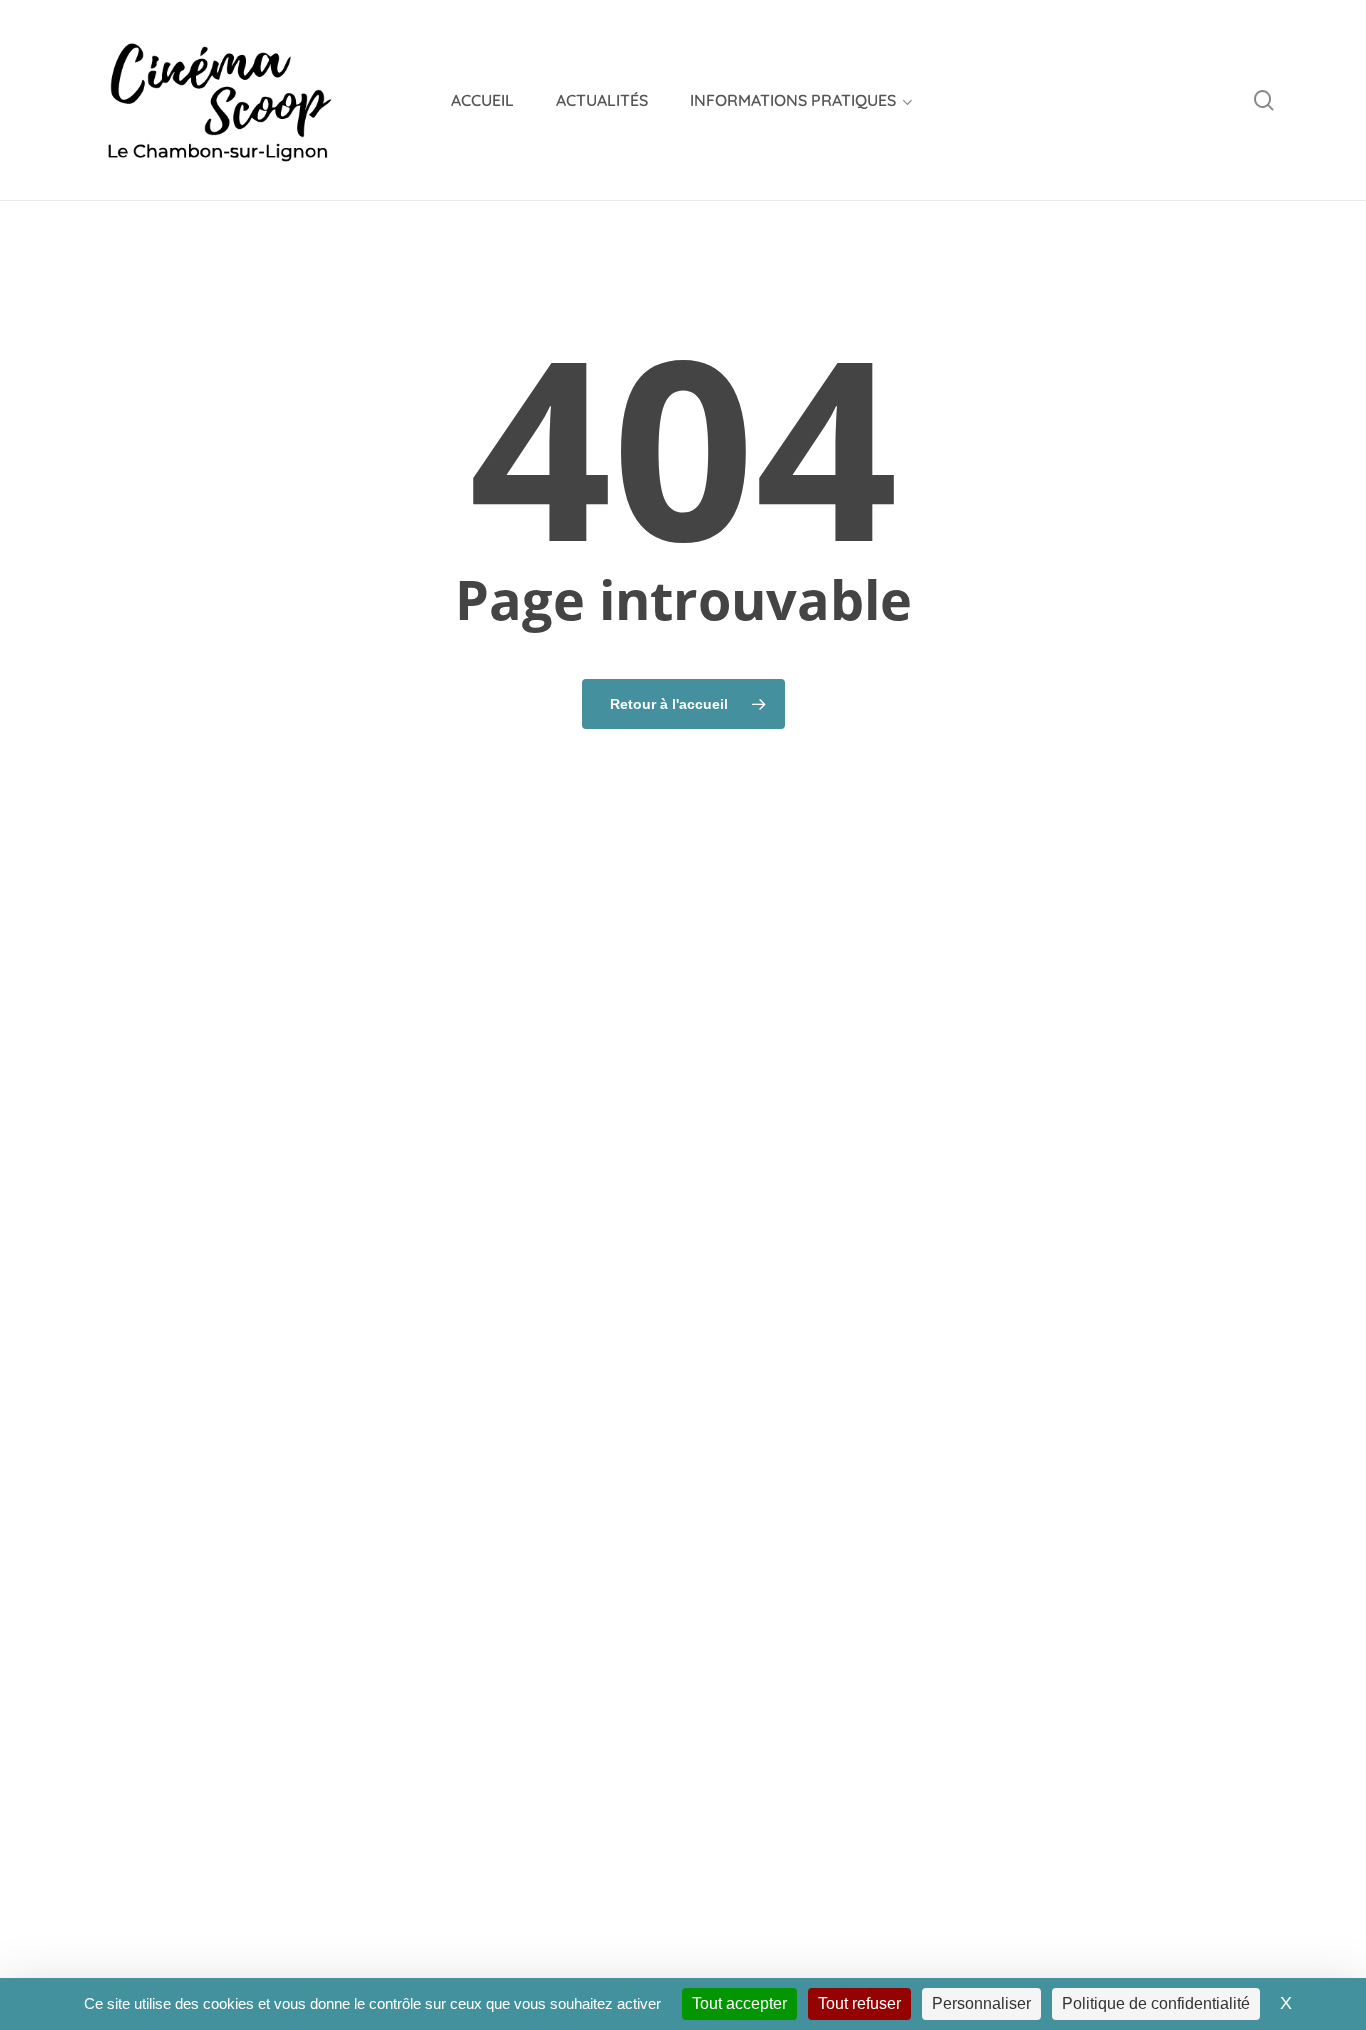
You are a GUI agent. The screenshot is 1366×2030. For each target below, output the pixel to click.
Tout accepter (739, 2003)
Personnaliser (981, 2003)
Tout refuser (859, 2003)
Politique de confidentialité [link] (1156, 2003)
